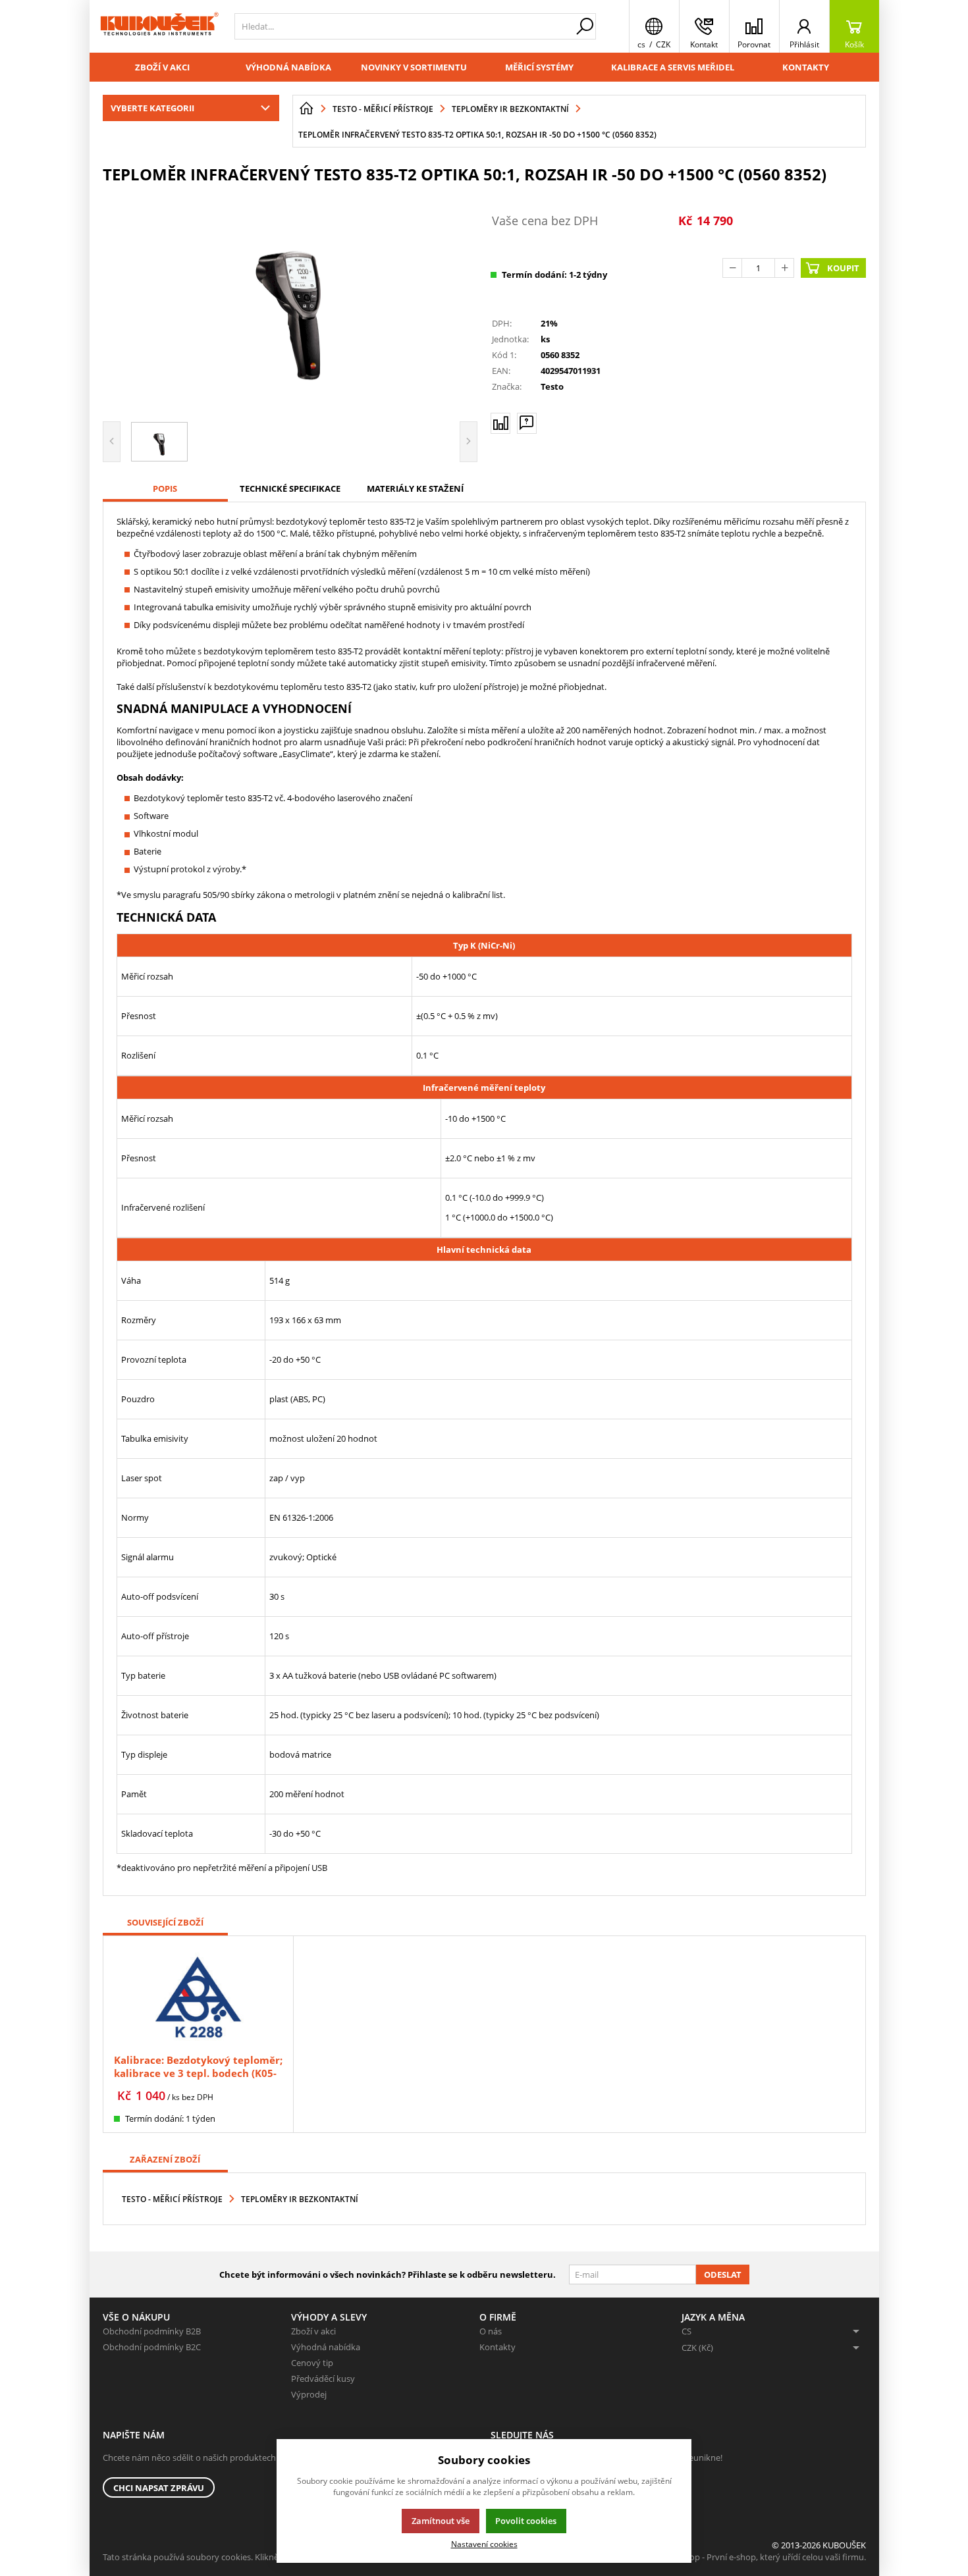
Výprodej (309, 2394)
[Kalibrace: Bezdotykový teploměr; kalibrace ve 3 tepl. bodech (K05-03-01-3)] (198, 1996)
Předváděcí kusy (323, 2379)
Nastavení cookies (484, 2544)
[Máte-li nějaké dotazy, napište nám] (527, 423)
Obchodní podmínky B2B (152, 2331)
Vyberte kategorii (152, 108)
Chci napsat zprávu (159, 2488)
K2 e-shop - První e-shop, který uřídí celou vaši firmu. (764, 2557)
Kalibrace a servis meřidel (673, 67)
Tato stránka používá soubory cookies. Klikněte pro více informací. (231, 2557)
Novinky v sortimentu (414, 67)
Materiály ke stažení (415, 488)
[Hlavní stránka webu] (306, 109)
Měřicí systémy (539, 67)
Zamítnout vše (441, 2521)
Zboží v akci (162, 67)
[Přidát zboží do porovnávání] (500, 423)
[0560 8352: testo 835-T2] (290, 301)
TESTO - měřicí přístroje (172, 2199)
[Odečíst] (732, 268)
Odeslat (723, 2274)
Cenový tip (312, 2363)
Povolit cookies (526, 2521)
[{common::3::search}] (585, 26)
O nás (491, 2331)
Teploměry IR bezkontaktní (300, 2199)
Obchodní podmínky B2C (152, 2347)
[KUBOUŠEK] (159, 26)
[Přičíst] (784, 268)
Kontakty (806, 67)
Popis (165, 488)
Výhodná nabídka (288, 67)
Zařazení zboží (165, 2159)
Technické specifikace (290, 488)
